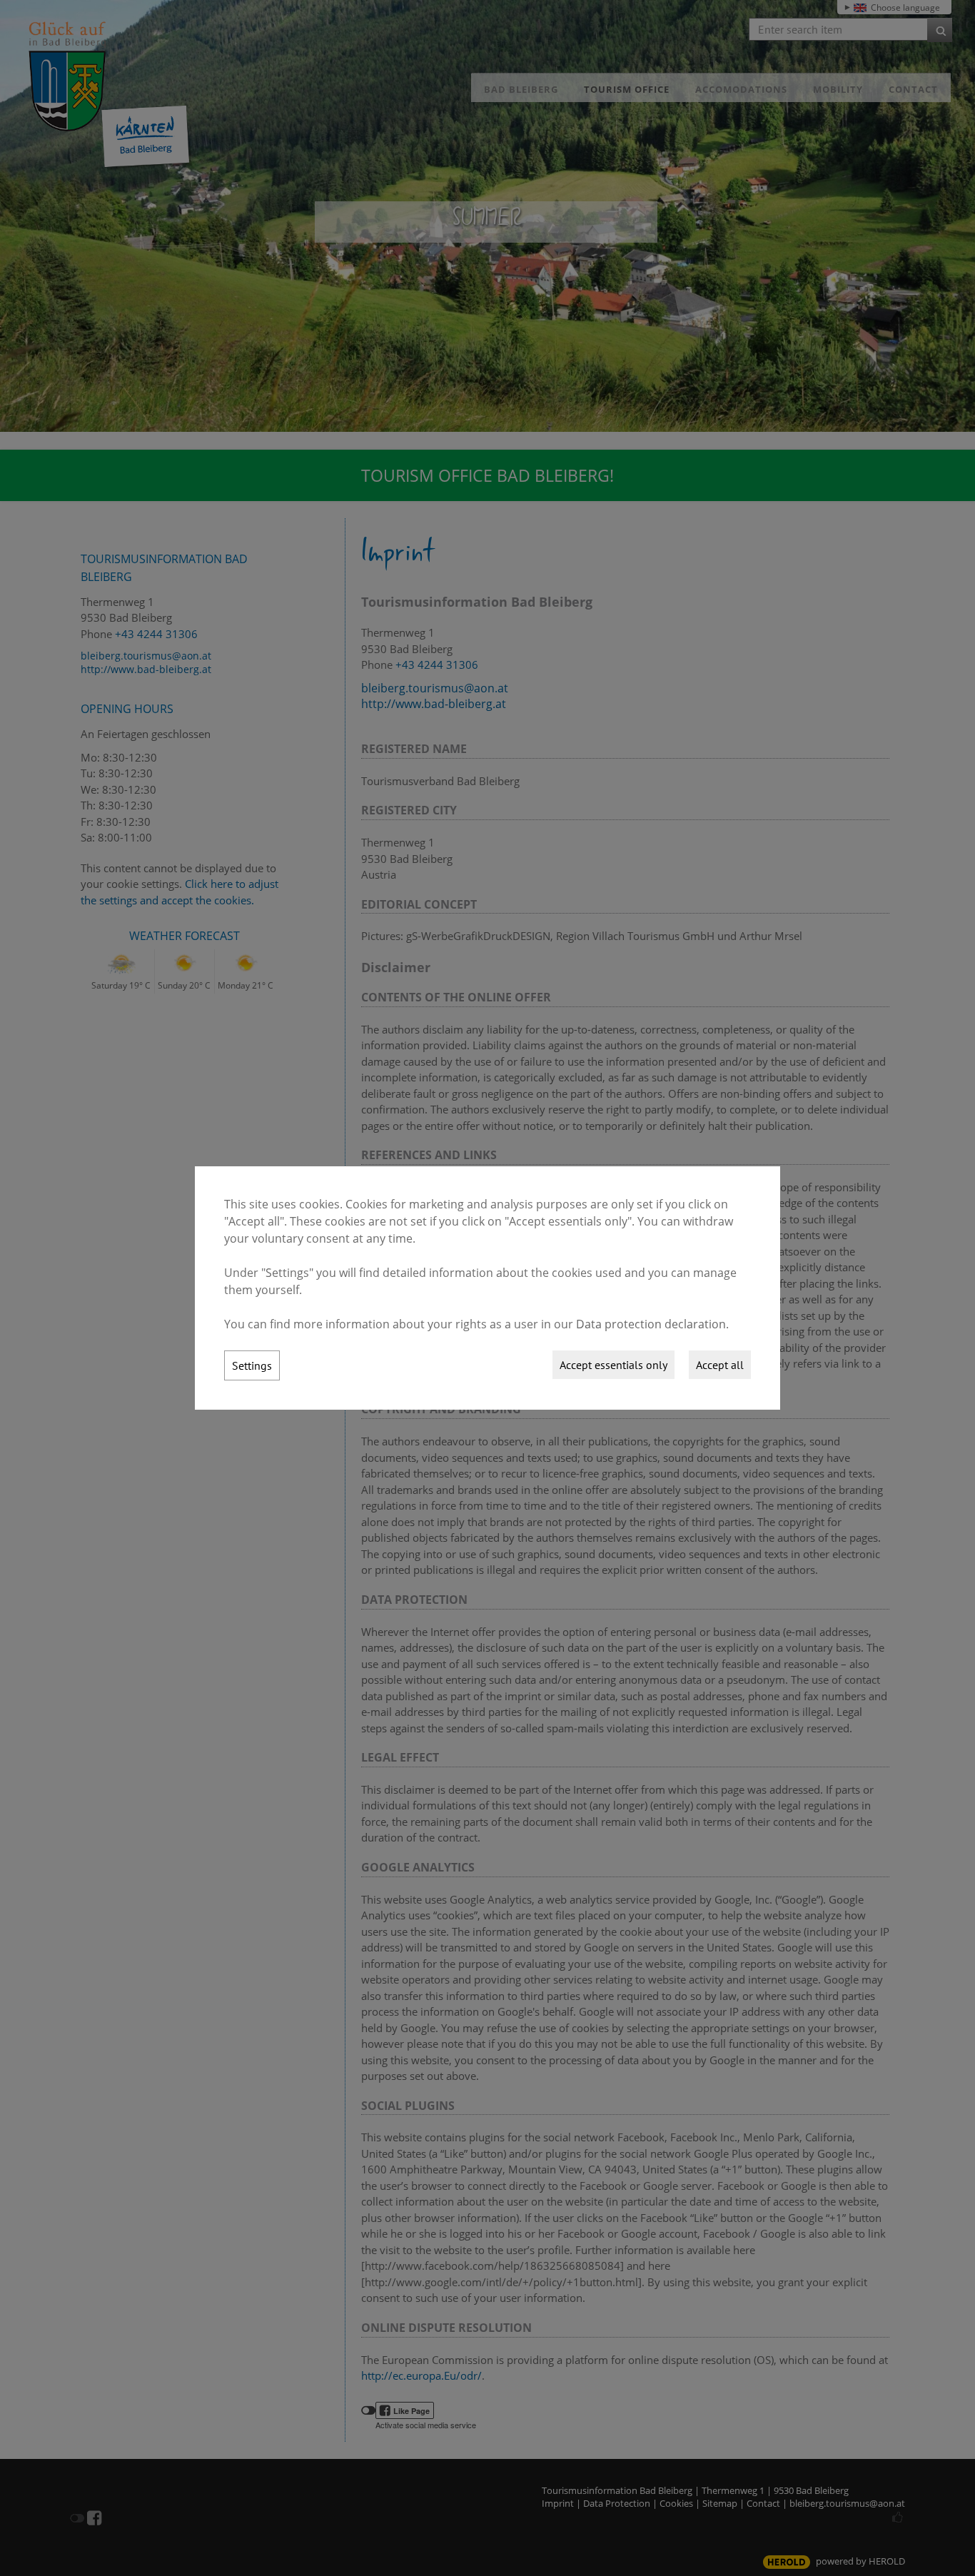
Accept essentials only (613, 1365)
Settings (252, 1365)
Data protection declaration (651, 1324)
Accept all (720, 1365)
